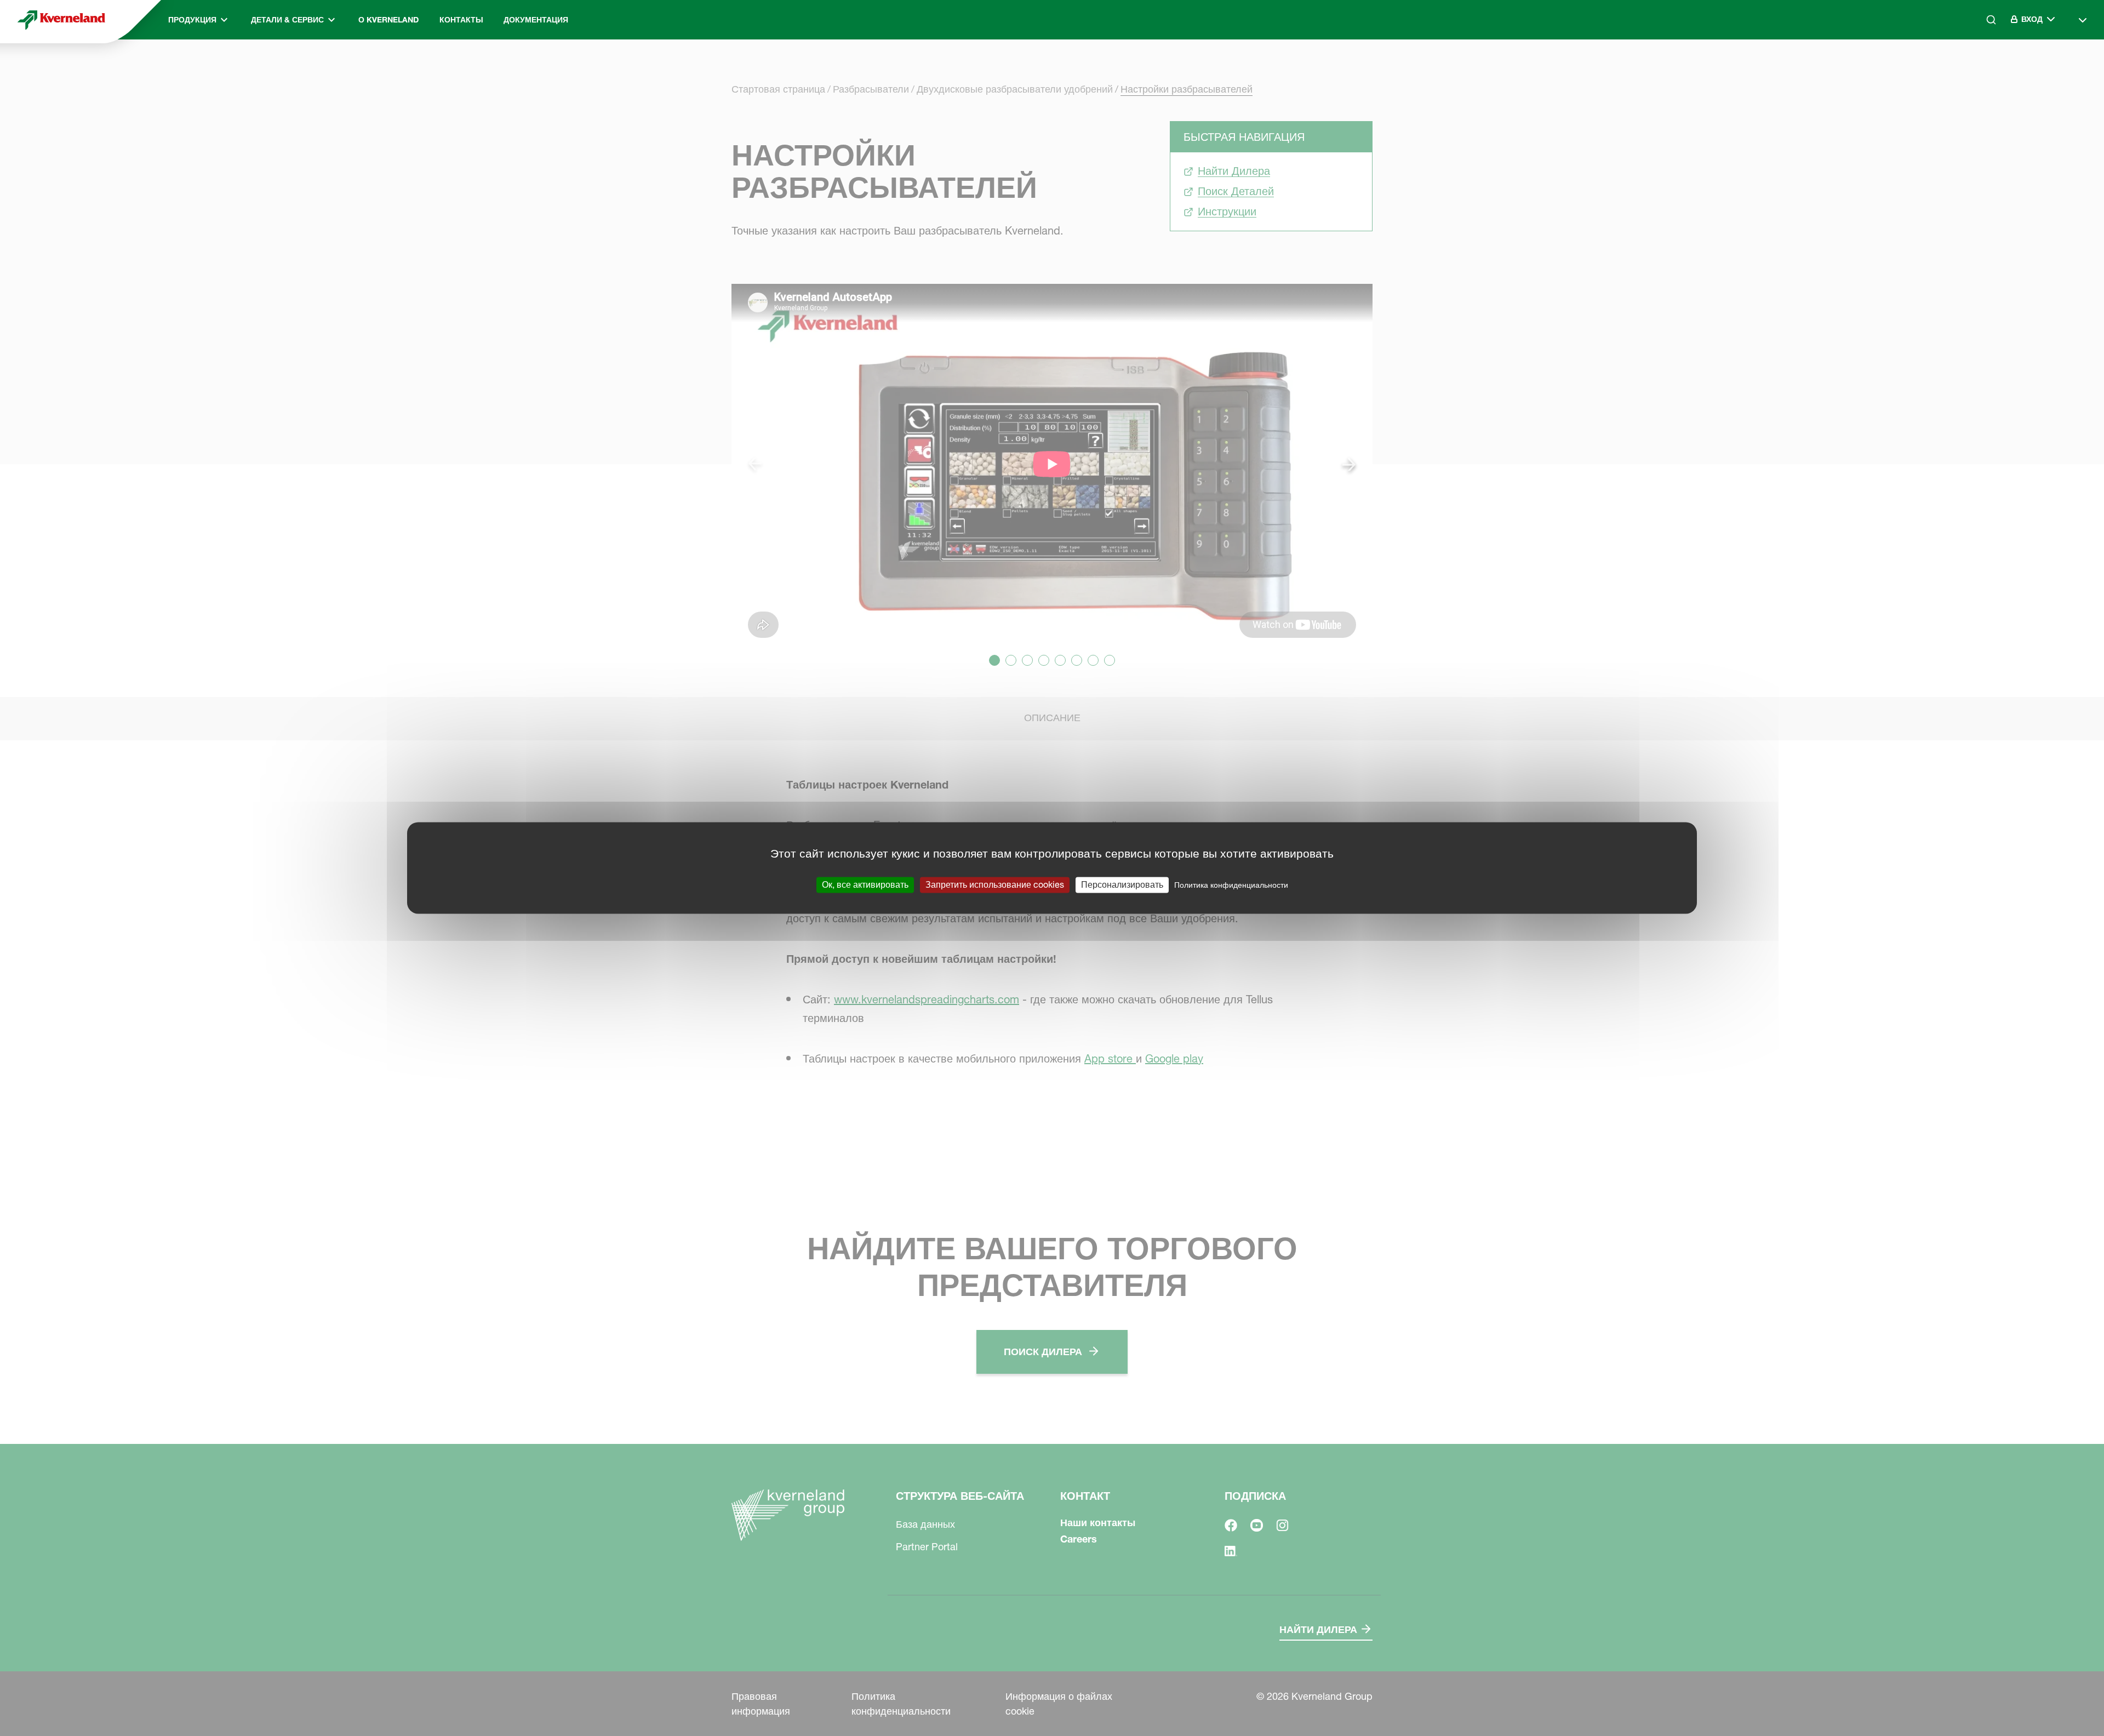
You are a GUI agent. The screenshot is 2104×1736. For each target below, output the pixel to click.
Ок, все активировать (865, 884)
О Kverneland (388, 20)
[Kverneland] (61, 20)
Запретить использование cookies (995, 884)
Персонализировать (1122, 884)
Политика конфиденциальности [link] (1231, 885)
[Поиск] (1983, 64)
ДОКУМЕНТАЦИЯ (536, 20)
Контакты (461, 20)
